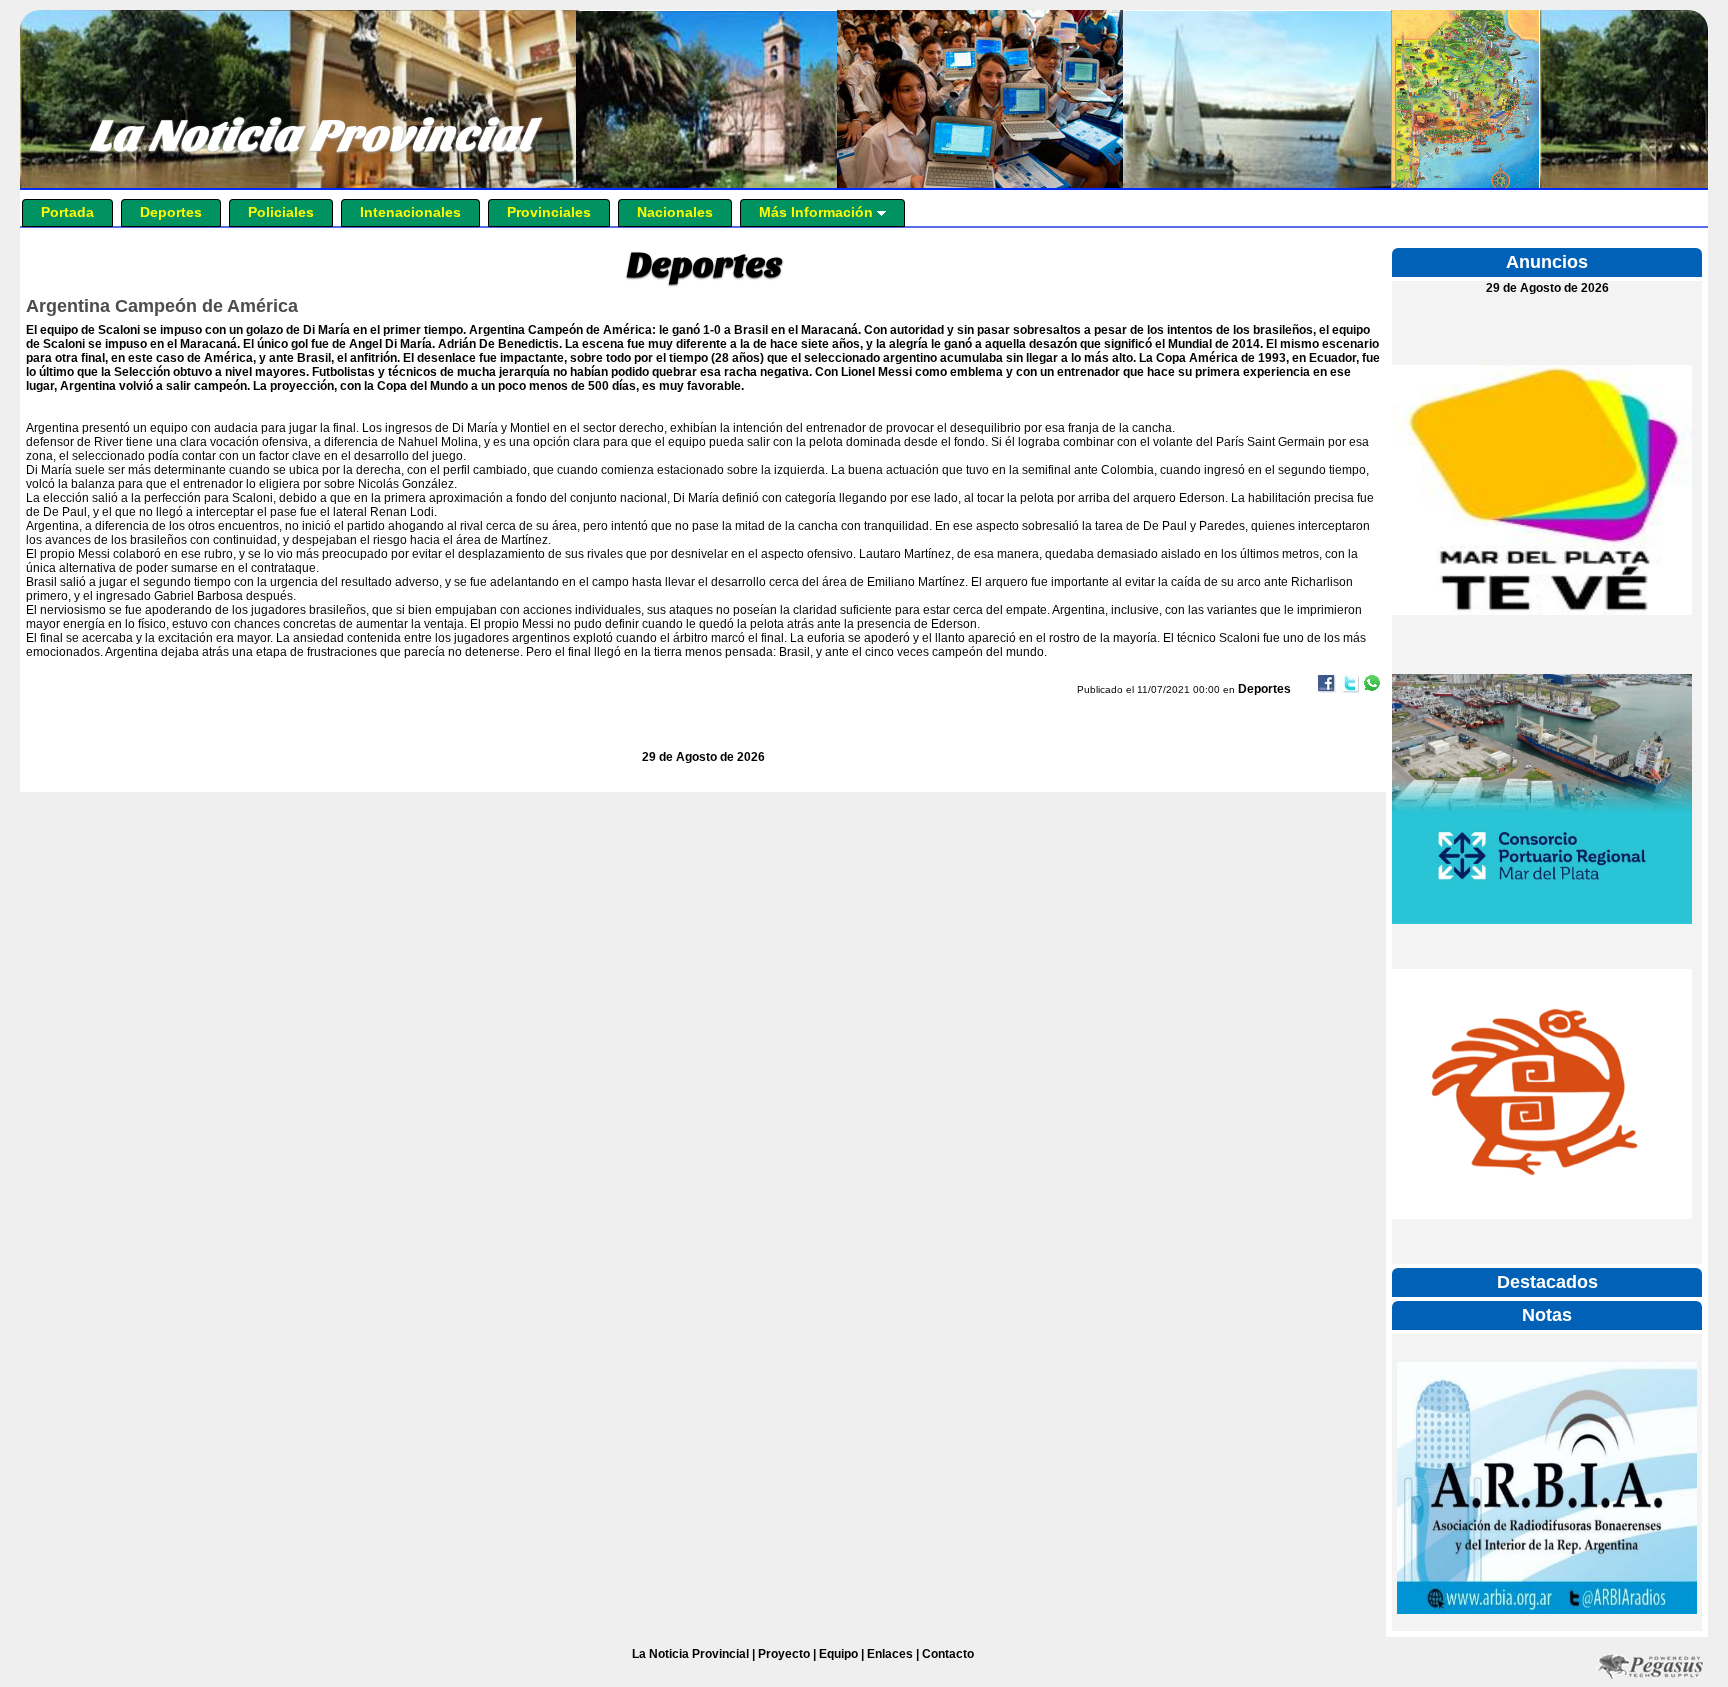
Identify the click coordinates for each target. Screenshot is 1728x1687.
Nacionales (675, 212)
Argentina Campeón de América (162, 306)
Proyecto (784, 1654)
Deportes (171, 212)
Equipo (838, 1654)
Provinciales (549, 212)
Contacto (948, 1654)
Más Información (818, 212)
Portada (67, 212)
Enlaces (890, 1654)
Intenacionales (410, 212)
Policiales (281, 212)
